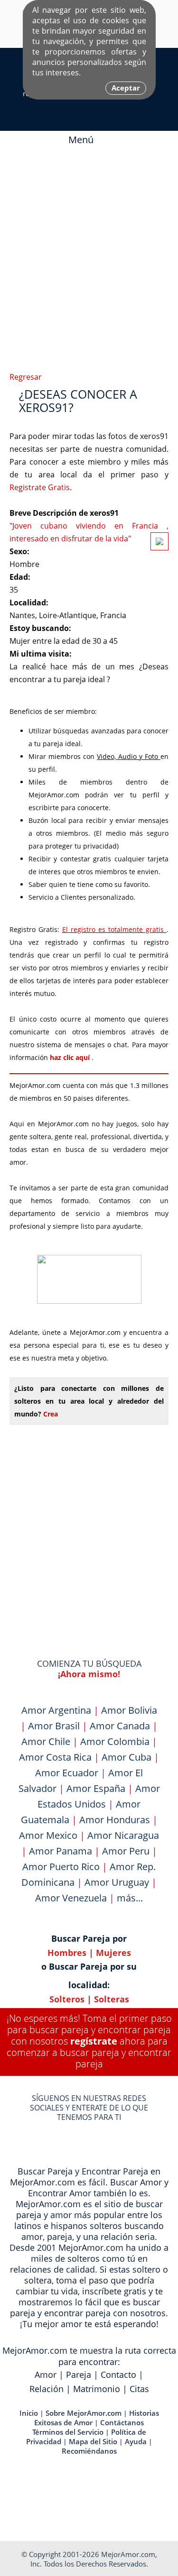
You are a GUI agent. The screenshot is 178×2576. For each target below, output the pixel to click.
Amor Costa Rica (55, 1757)
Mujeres (113, 1953)
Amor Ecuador (67, 1773)
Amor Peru (126, 1851)
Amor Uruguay (117, 1882)
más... (130, 1898)
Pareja (79, 2375)
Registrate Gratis (40, 487)
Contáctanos (122, 2422)
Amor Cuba (126, 1757)
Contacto (118, 2375)
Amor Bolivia (129, 1710)
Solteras (112, 1999)
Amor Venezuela (71, 1898)
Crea (51, 1414)
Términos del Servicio (68, 2432)
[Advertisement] (89, 256)
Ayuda (136, 2441)
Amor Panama (61, 1851)
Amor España (96, 1788)
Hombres (67, 1953)
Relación (47, 2389)
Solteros (67, 1999)
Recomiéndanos (89, 2451)
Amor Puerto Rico (61, 1867)
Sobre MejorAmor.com (84, 2413)
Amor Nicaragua (123, 1835)
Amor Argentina (56, 1710)
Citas (139, 2389)
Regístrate (94, 2041)
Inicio (29, 2413)
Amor (46, 2375)
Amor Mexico (48, 1835)
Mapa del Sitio (93, 2441)
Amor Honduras (115, 1820)
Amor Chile (46, 1741)
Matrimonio (97, 2389)
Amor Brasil (54, 1726)
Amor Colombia (115, 1741)
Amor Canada (120, 1726)
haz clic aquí (71, 1057)
